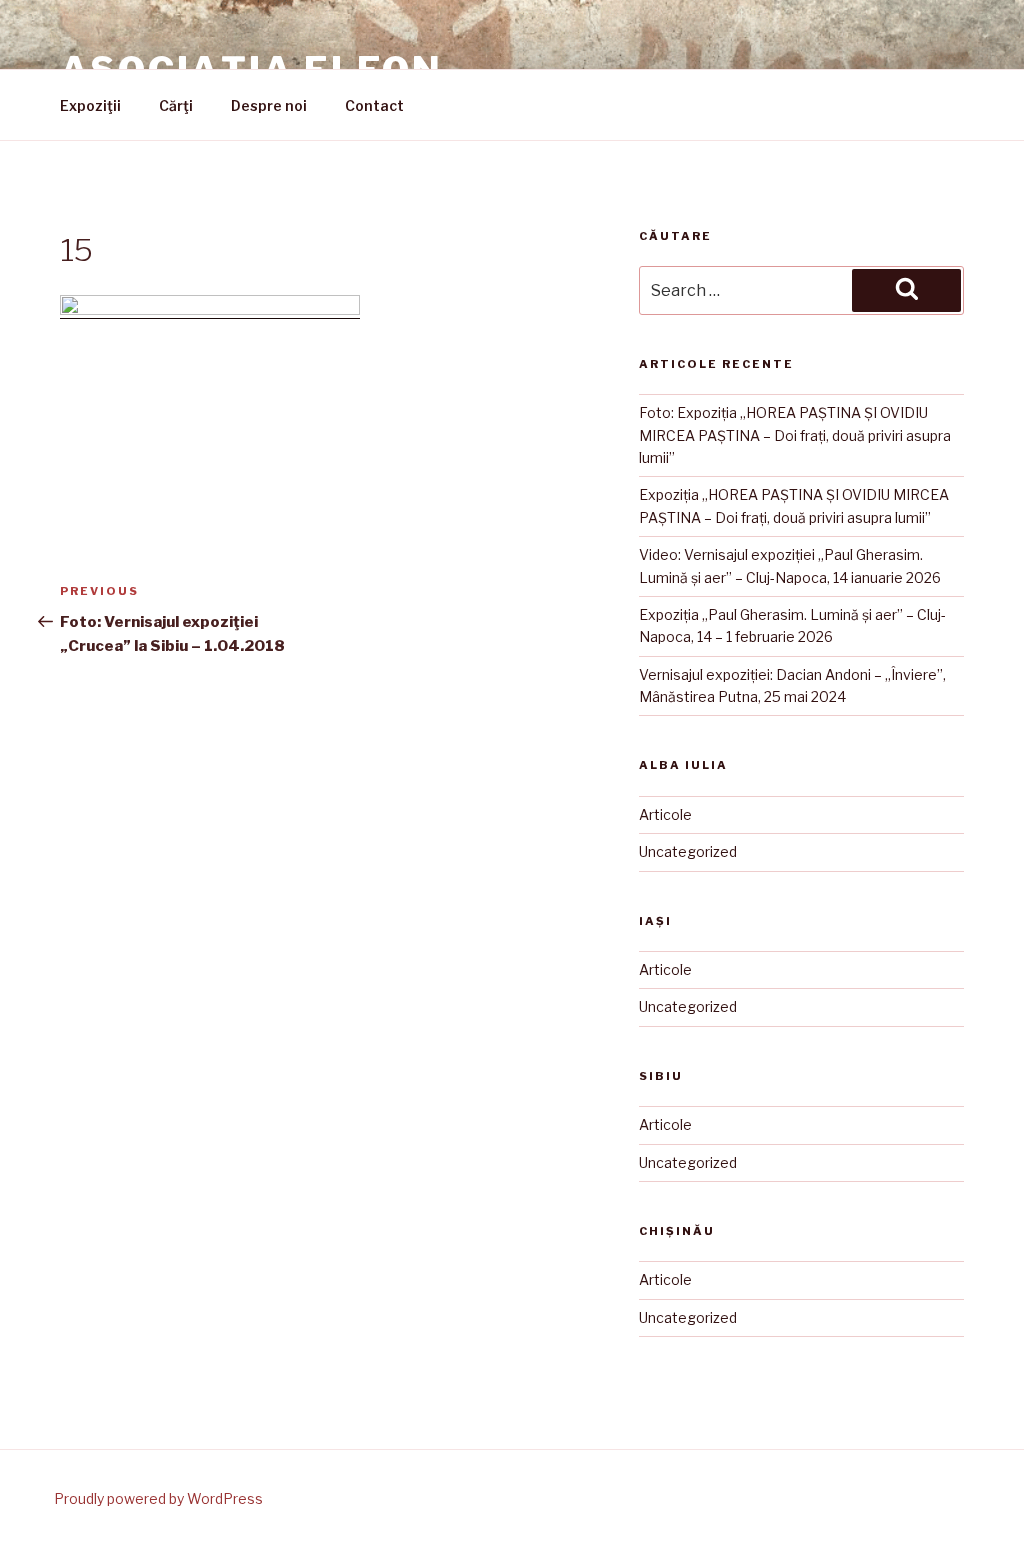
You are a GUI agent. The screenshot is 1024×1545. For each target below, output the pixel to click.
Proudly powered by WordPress (158, 1498)
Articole (665, 814)
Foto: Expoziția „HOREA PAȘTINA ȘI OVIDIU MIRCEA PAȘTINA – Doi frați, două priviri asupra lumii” (795, 435)
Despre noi (269, 105)
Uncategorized (688, 851)
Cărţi (176, 105)
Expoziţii (90, 105)
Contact (374, 105)
